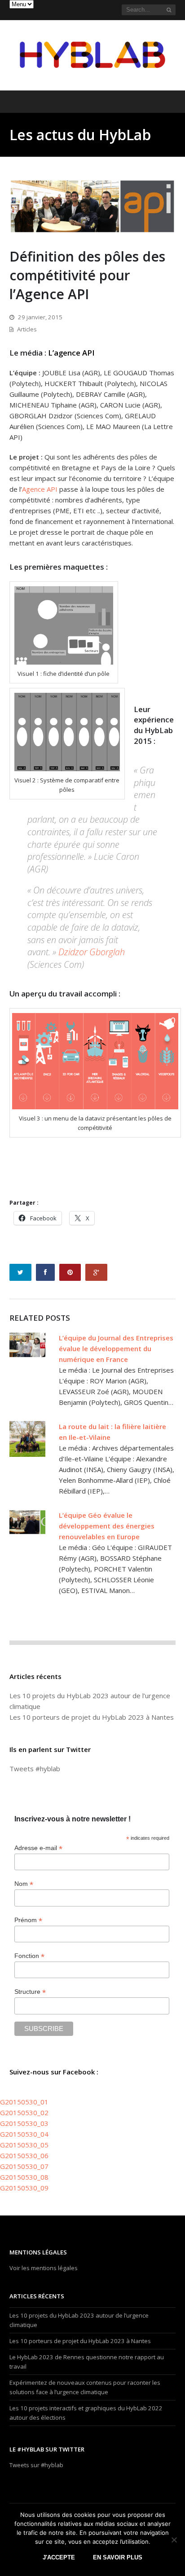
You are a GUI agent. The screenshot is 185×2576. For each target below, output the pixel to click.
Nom (24, 1884)
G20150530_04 (24, 2134)
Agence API (40, 489)
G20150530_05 (24, 2145)
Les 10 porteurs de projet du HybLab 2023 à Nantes (92, 1717)
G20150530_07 (24, 2166)
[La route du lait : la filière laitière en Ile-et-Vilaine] (27, 1439)
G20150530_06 (24, 2155)
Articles (27, 329)
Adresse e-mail (38, 1848)
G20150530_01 (24, 2102)
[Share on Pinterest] (70, 1272)
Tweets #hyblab (35, 1769)
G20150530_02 (24, 2112)
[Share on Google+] (96, 1272)
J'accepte (59, 2557)
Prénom (28, 1920)
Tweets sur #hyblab (36, 2465)
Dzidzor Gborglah (92, 952)
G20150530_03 (24, 2123)
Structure (30, 1992)
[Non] (174, 2540)
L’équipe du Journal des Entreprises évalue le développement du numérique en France (116, 1348)
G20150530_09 (24, 2188)
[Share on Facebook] (45, 1272)
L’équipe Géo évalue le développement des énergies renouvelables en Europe (107, 1526)
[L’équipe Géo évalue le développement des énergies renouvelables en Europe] (27, 1528)
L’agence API (71, 353)
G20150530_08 (24, 2177)
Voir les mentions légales (44, 2268)
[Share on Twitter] (20, 1272)
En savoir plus (118, 2557)
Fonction (29, 1956)
